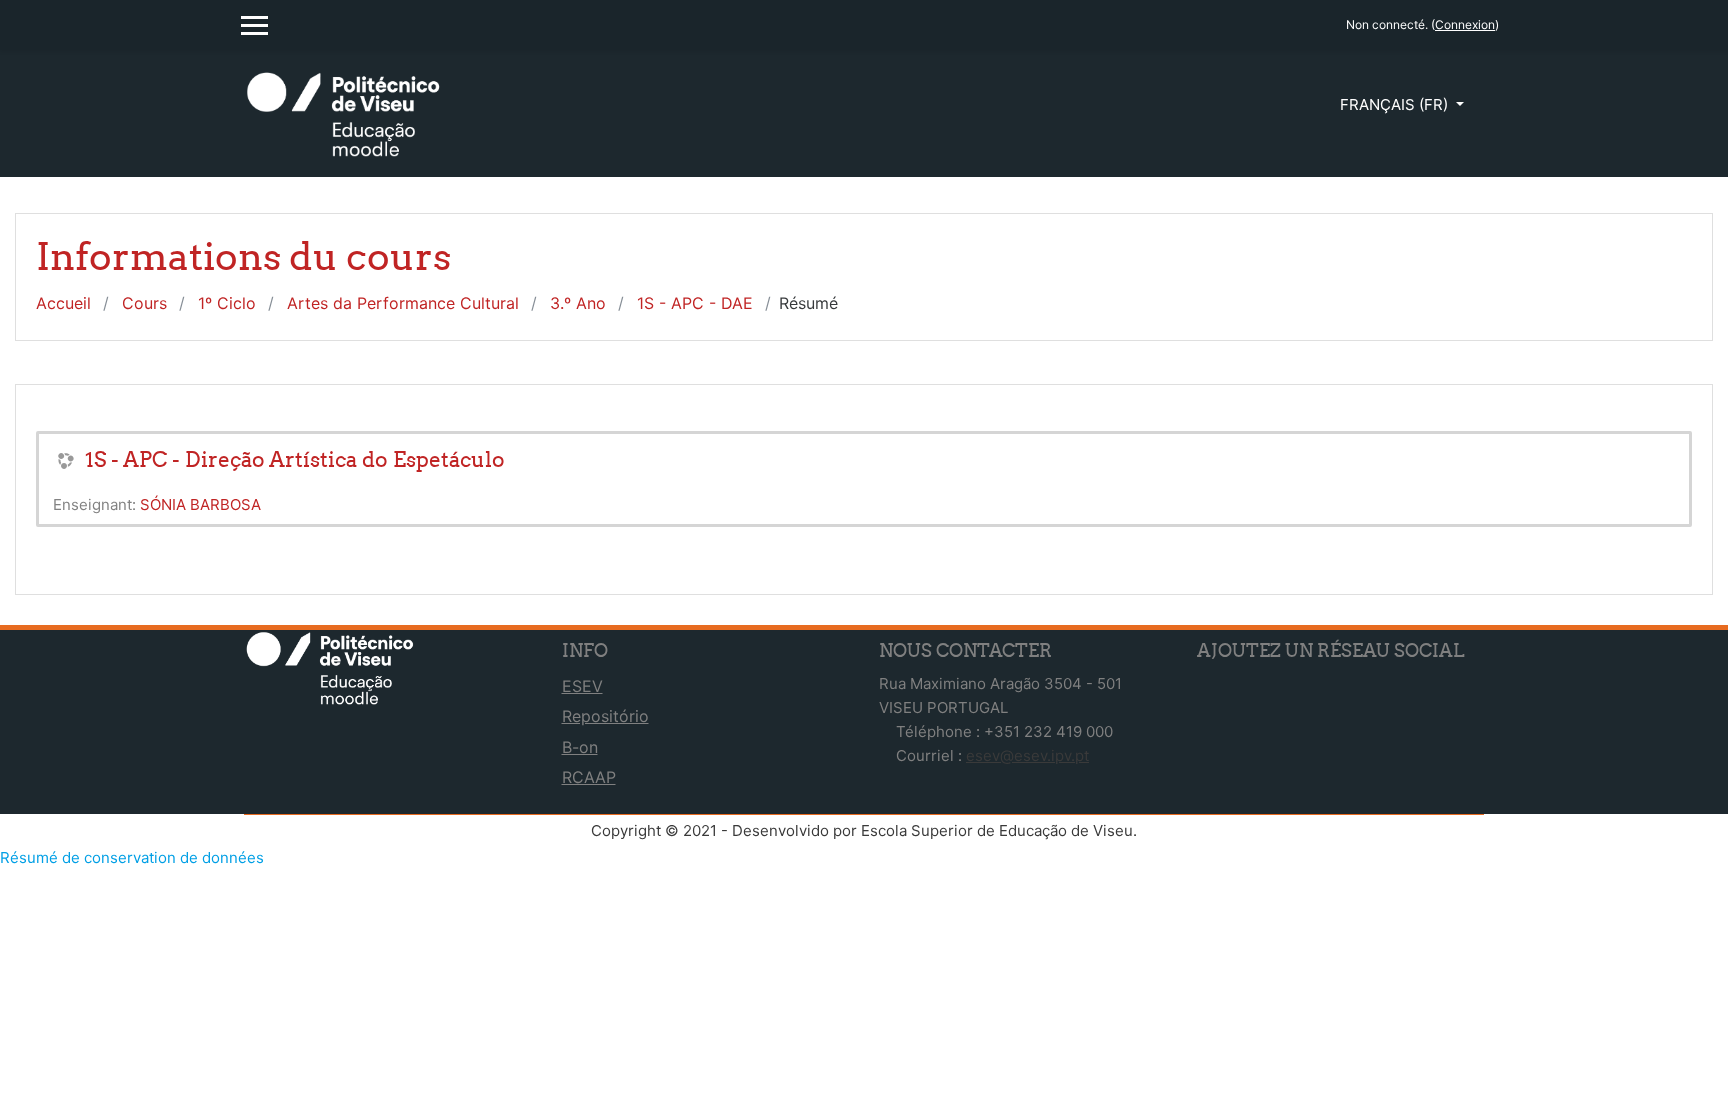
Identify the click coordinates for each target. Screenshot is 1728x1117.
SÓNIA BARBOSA (200, 504)
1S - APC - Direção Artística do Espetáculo (295, 459)
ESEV (582, 686)
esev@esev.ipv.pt (1027, 755)
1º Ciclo (227, 303)
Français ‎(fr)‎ (1396, 104)
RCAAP (589, 777)
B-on (580, 747)
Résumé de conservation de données (132, 857)
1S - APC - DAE (695, 303)
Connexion (1465, 24)
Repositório (605, 716)
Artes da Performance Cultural (403, 303)
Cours (144, 303)
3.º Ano (578, 303)
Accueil (63, 303)
